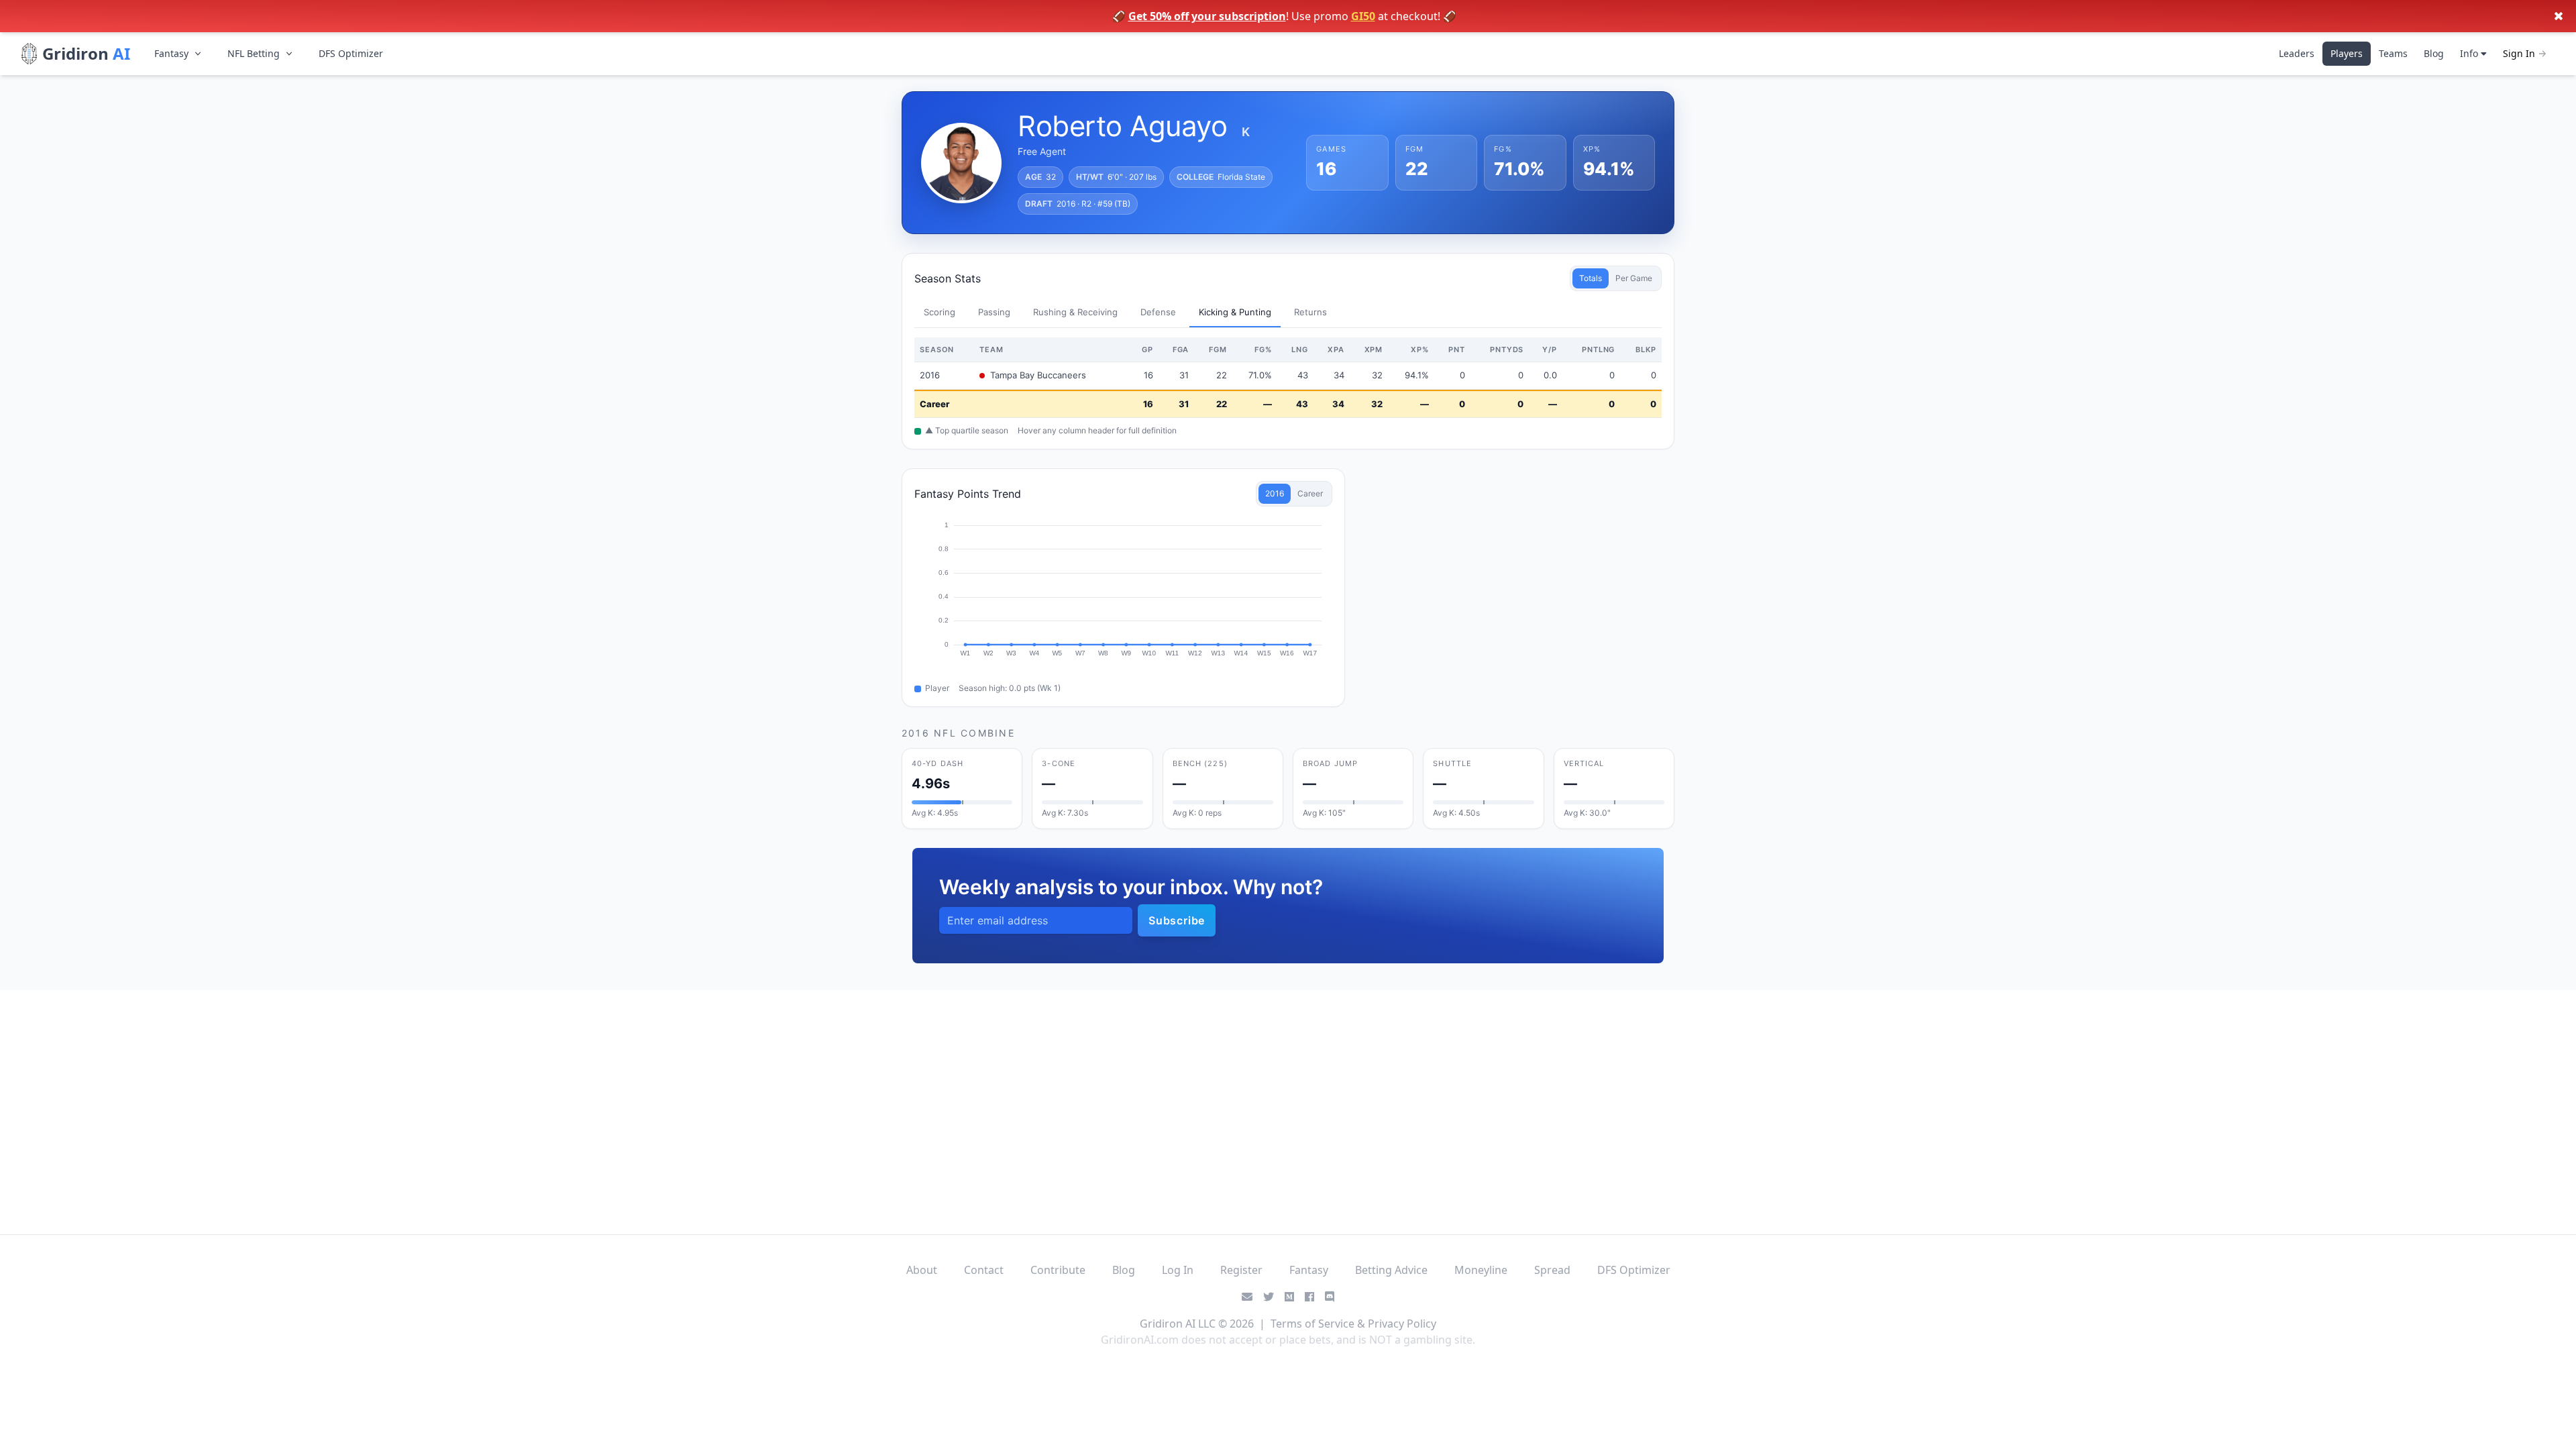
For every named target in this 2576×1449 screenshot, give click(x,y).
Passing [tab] (994, 312)
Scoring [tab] (940, 312)
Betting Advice (1391, 1270)
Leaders (2297, 53)
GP (1147, 350)
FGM (1218, 350)
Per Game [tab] (1634, 278)
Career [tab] (1310, 493)
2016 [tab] (1275, 493)
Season (937, 350)
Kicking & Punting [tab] (1235, 312)
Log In (1178, 1270)
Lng (1300, 350)
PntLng (1598, 350)
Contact (984, 1270)
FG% (1263, 350)
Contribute (1058, 1270)
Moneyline (1481, 1270)
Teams (2393, 53)
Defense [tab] (1158, 312)
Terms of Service (1312, 1324)
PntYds (1507, 350)
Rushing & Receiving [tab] (1075, 312)
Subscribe (1177, 920)
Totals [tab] (1591, 278)
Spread (1552, 1270)
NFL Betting (254, 53)
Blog (2434, 53)
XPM (1374, 350)
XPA (1336, 350)
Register (1241, 1270)
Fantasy (171, 53)
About (922, 1270)
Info (2470, 53)
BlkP (1646, 350)
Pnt (1457, 350)
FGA (1181, 350)
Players (2347, 53)
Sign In (2519, 53)
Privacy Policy (1402, 1324)
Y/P (1550, 350)
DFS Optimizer (351, 53)
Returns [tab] (1310, 312)
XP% (1420, 350)
